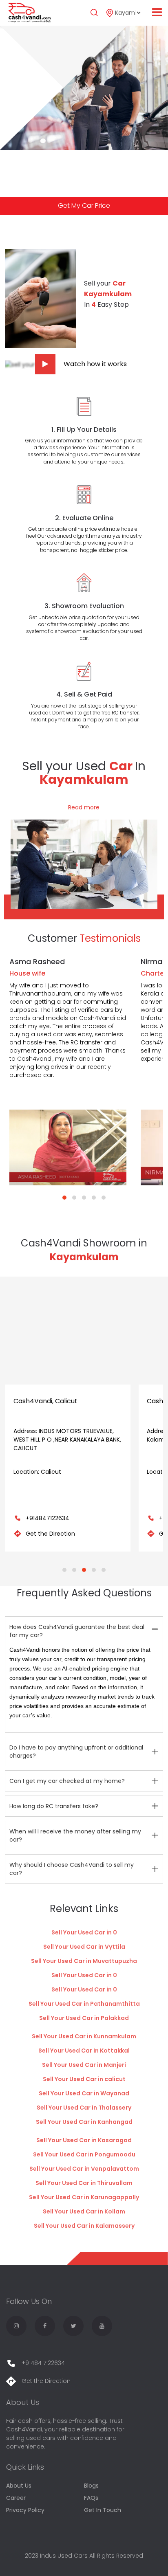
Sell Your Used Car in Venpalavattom (84, 2169)
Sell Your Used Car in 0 (84, 1932)
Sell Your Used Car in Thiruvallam (84, 2183)
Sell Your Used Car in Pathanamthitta (84, 2004)
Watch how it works (95, 364)
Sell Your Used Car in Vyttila (84, 1947)
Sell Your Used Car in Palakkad (84, 2018)
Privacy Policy (25, 2510)
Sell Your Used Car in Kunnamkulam (84, 2036)
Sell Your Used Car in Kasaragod (84, 2140)
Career (16, 2498)
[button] (64, 1198)
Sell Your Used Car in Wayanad (84, 2093)
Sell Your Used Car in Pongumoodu (84, 2154)
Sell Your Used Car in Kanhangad (84, 2122)
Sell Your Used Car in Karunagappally (84, 2197)
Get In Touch (103, 2510)
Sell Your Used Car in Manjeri (84, 2065)
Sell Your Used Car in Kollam (84, 2211)
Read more (84, 807)
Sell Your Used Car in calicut (84, 2079)
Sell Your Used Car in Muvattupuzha (84, 1961)
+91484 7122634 (42, 2363)
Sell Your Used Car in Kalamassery (84, 2226)
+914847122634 (48, 1518)
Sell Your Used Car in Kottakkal (84, 2051)
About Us (19, 2486)
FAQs (91, 2498)
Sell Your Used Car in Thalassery (84, 2108)
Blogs (91, 2486)
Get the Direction (50, 1534)
